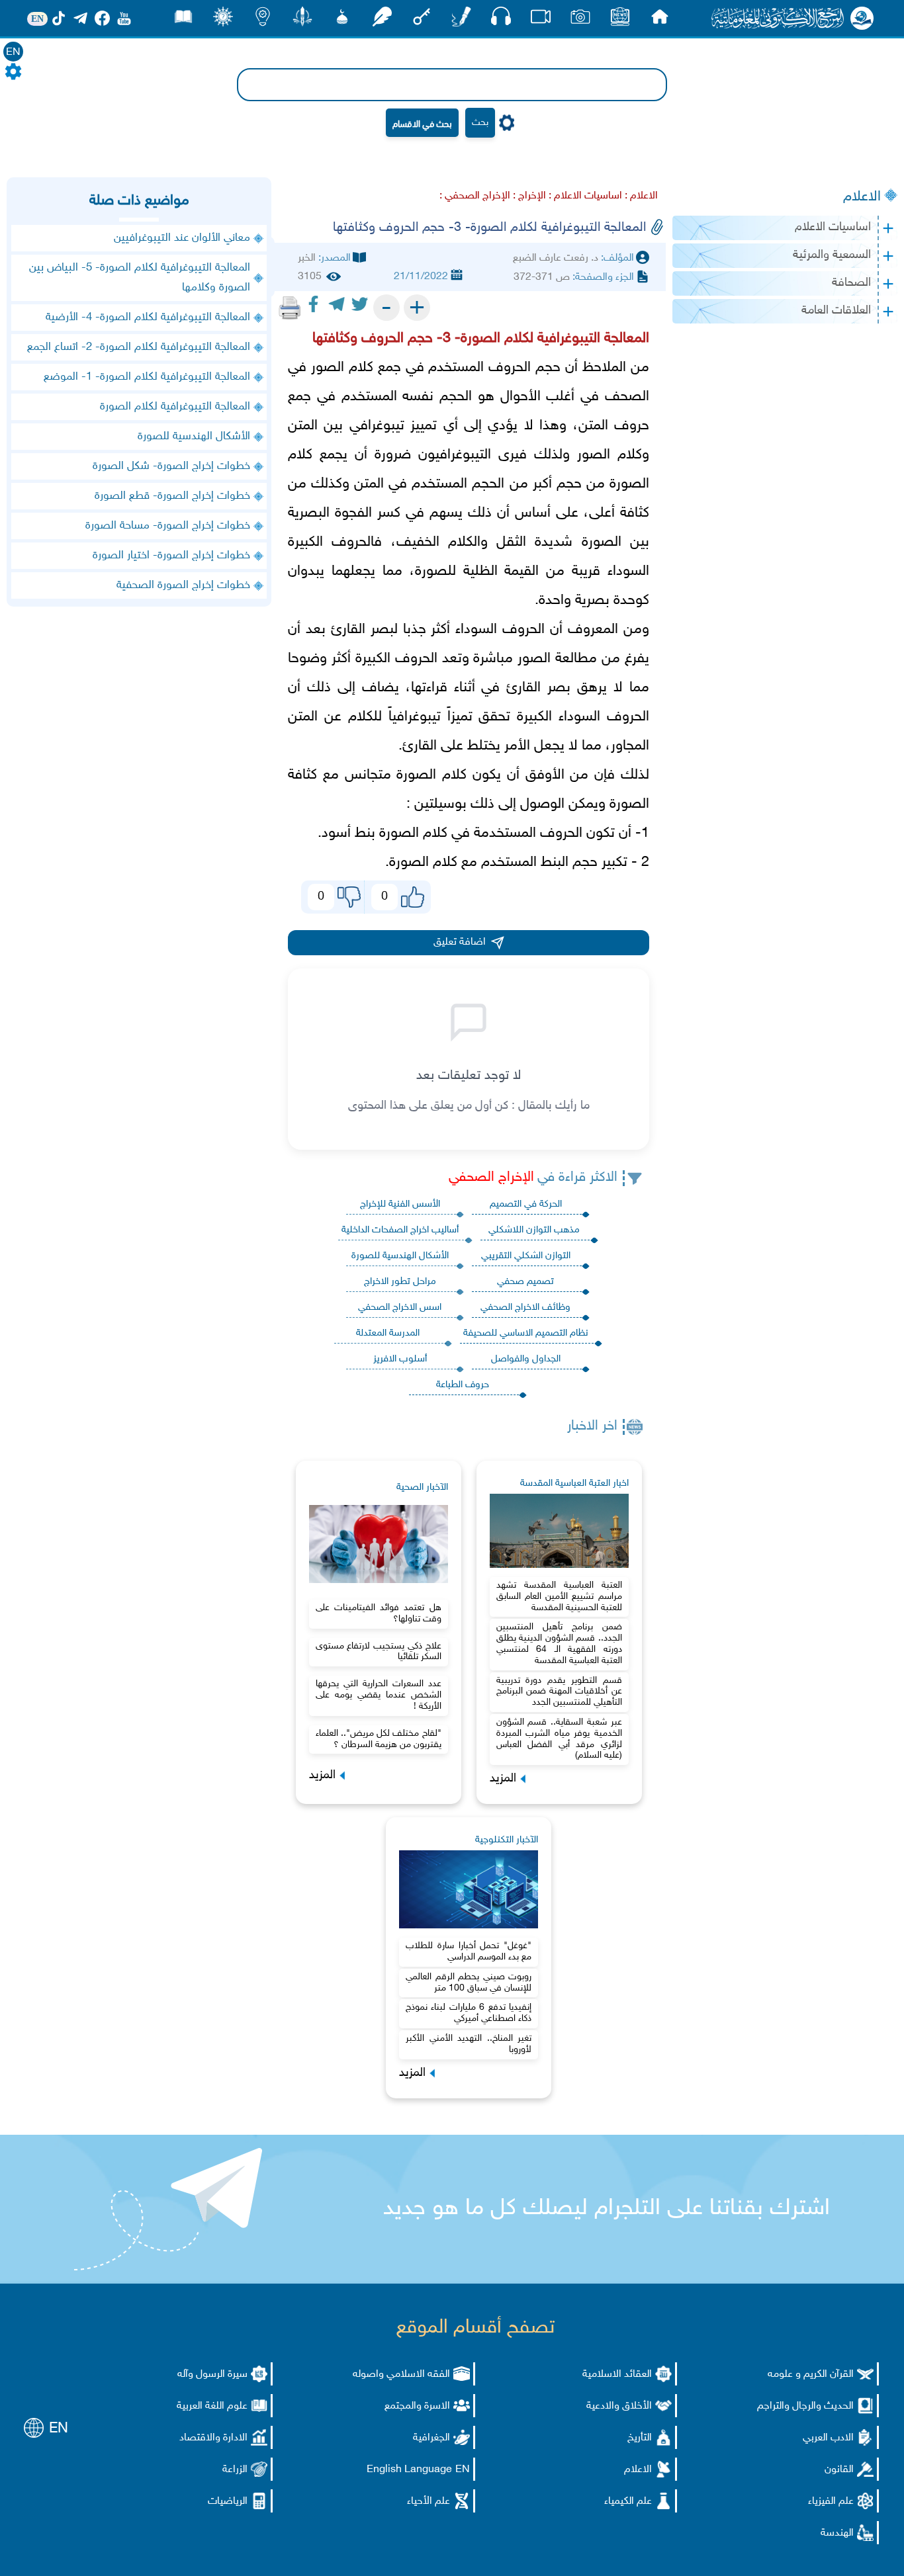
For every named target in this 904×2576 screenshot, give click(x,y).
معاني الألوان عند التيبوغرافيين (182, 238)
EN (13, 53)
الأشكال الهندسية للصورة (400, 1256)
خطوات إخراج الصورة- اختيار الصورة (171, 556)
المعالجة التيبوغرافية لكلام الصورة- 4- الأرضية (148, 318)
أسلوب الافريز (400, 1359)
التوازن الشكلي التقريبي (526, 1256)
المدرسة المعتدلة (388, 1333)
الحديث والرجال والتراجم (805, 2406)
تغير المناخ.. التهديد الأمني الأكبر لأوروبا (469, 2044)
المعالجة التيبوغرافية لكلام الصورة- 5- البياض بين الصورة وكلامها (140, 278)
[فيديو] (541, 20)
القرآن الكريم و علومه (811, 2375)
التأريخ (640, 2438)
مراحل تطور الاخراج (400, 1282)
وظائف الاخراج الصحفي (525, 1308)
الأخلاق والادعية (619, 2406)
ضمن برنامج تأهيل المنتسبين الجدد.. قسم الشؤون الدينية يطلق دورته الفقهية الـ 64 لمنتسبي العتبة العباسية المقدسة (559, 1644)
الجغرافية (431, 2438)
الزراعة (235, 2470)
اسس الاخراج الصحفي (400, 1308)
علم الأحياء (429, 2502)
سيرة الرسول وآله (212, 2375)
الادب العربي (828, 2438)
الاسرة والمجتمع (417, 2406)
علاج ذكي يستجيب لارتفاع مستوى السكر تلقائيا (379, 1652)
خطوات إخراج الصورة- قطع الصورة (172, 496)
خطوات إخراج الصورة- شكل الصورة (171, 466)
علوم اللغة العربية (212, 2406)
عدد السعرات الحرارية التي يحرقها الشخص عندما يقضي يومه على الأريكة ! (379, 1695)
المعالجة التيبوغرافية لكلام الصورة (175, 407)
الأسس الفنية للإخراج (400, 1204)
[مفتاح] (422, 20)
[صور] (580, 20)
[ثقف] (223, 20)
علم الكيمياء (628, 2502)
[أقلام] (461, 20)
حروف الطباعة (463, 1385)
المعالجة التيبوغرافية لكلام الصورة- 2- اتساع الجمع (139, 347)
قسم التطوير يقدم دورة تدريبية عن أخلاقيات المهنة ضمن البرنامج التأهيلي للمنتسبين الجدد (559, 1692)
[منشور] (302, 20)
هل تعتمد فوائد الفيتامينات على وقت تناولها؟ (379, 1613)
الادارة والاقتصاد (213, 2438)
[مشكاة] (342, 20)
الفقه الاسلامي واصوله (401, 2375)
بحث (480, 123)
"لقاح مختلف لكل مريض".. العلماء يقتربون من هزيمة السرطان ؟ (379, 1739)
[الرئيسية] (660, 20)
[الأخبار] (620, 20)
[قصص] (183, 20)
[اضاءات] (263, 20)
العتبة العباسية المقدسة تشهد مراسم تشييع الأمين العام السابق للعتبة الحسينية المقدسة (559, 1597)
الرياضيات (228, 2502)
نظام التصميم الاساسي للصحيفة (526, 1333)
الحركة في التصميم (526, 1204)
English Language (409, 2470)
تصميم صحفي (525, 1282)
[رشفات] (382, 20)
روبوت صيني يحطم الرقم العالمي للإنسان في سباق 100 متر (469, 1983)
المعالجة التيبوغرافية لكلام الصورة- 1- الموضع (147, 377)
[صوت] (501, 20)
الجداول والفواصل (526, 1359)
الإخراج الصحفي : (475, 196)
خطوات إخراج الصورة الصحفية (183, 585)
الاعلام (862, 197)
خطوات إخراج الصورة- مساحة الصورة (168, 526)
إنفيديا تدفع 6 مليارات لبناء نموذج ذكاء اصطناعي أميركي (469, 2013)
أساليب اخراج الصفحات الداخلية (400, 1230)
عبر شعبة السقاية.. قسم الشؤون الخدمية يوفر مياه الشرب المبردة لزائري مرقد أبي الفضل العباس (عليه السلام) (559, 1739)
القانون (839, 2470)
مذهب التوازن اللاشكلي (534, 1230)
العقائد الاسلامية (617, 2375)
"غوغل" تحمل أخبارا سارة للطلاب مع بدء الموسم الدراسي (469, 1952)
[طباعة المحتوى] (290, 308)
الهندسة (837, 2533)
